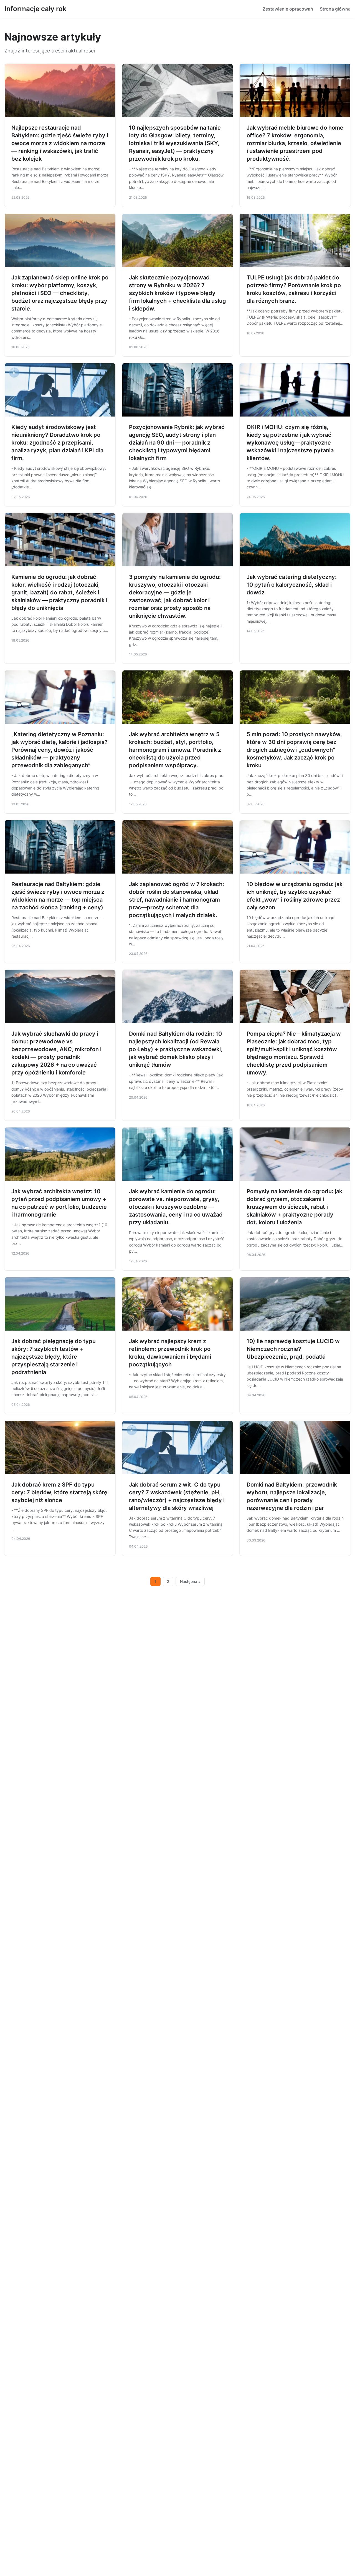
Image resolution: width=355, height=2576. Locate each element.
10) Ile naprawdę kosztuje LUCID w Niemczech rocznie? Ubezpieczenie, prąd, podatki (293, 1349)
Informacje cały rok (35, 9)
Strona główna (335, 9)
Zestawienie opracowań (288, 9)
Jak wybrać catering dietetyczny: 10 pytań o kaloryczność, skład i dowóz (292, 585)
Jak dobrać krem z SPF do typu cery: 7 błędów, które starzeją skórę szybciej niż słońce (59, 1492)
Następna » (190, 1581)
